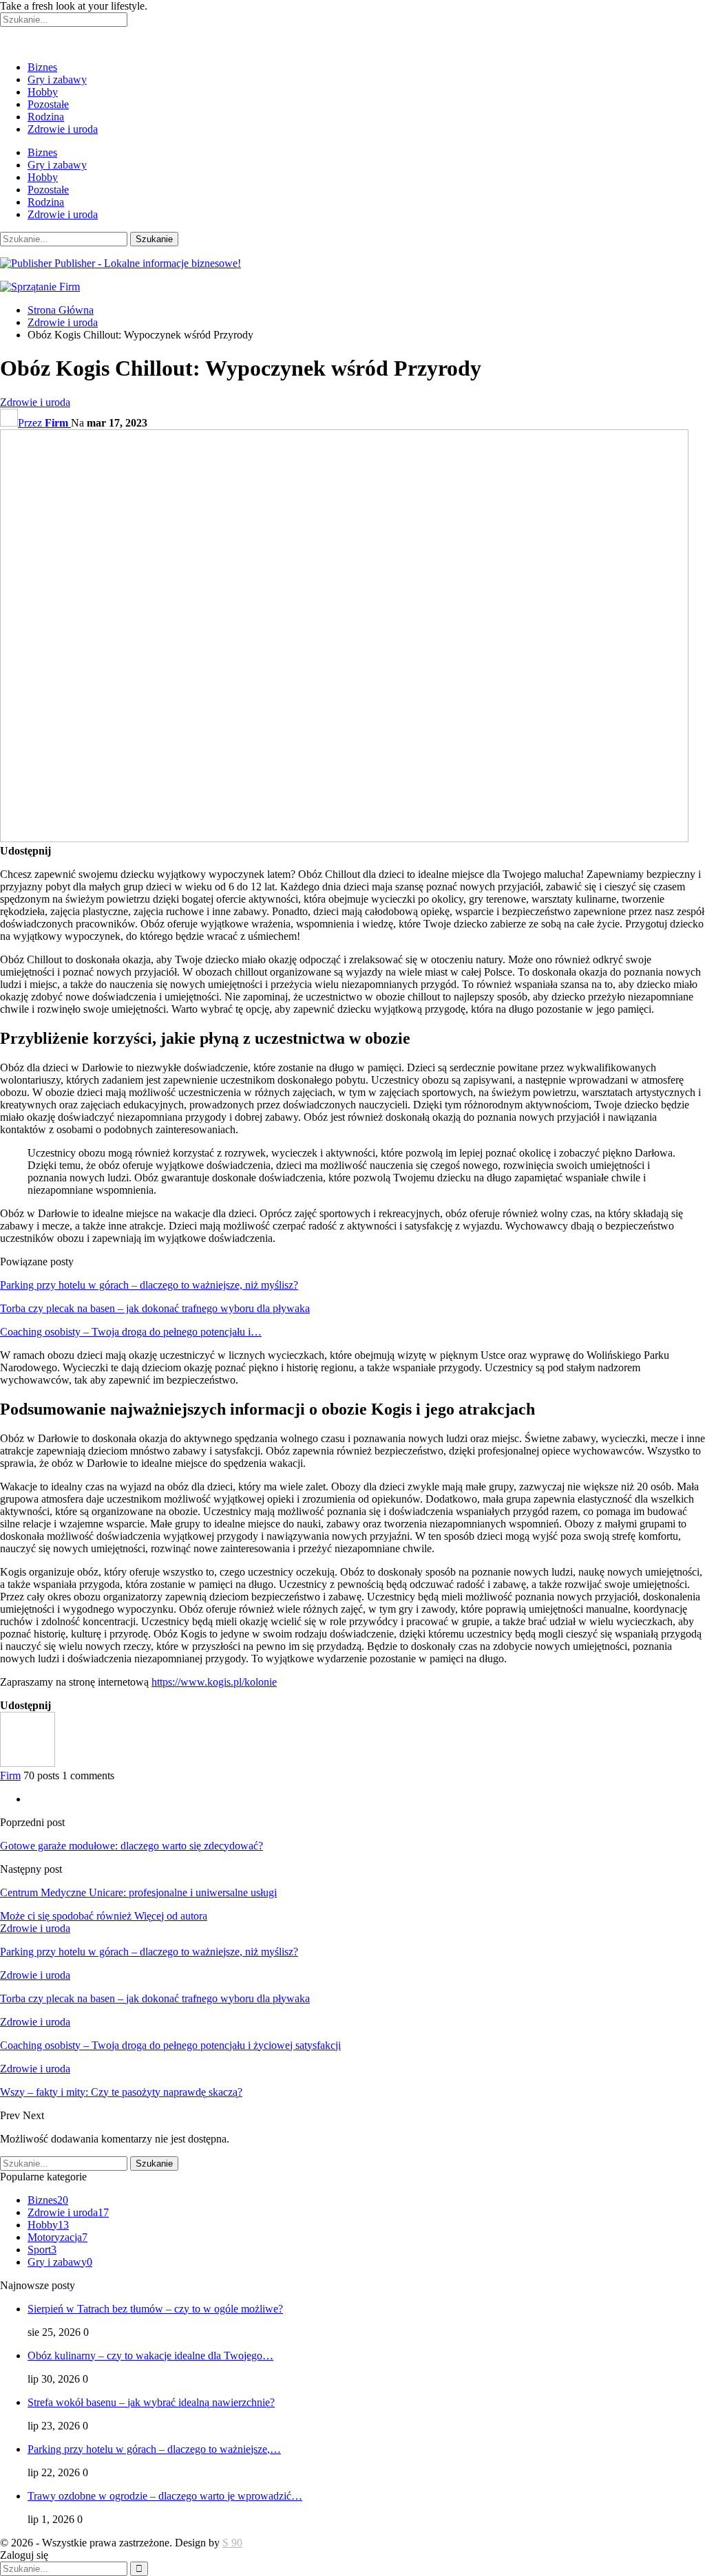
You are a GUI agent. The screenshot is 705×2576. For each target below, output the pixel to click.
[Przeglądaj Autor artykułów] (28, 1763)
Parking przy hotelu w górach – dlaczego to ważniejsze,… (154, 2449)
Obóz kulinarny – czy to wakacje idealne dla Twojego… (150, 2355)
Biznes (42, 67)
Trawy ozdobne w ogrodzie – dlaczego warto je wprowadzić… (165, 2496)
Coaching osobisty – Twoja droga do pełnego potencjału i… (131, 1332)
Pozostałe (48, 104)
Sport (42, 2250)
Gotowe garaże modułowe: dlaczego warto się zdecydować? (131, 1846)
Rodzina (46, 117)
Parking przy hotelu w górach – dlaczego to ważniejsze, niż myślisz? (149, 1285)
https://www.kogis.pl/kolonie (214, 1682)
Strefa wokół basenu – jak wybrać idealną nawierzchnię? (151, 2402)
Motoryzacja (57, 2237)
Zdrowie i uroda (63, 129)
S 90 (232, 2543)
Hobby (43, 92)
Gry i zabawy (57, 79)
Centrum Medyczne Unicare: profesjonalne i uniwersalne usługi (138, 1892)
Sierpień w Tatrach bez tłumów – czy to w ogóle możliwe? (155, 2309)
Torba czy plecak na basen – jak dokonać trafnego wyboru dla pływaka (155, 1308)
